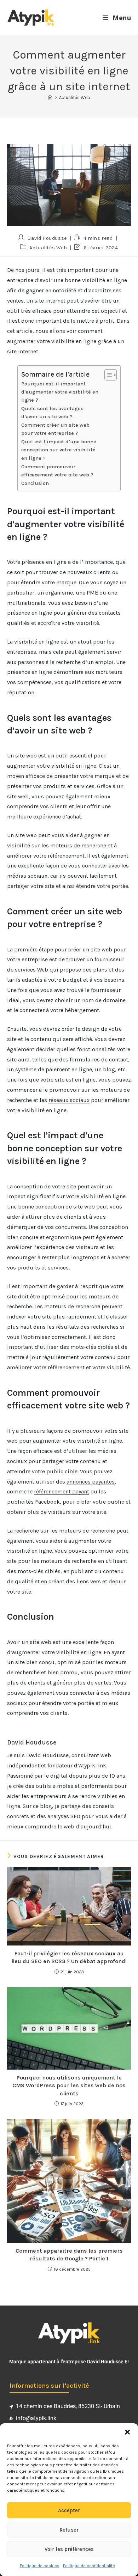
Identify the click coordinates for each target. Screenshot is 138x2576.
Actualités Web (75, 98)
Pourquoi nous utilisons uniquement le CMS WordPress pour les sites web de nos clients (69, 2085)
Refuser (69, 2530)
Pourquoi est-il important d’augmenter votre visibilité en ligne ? (60, 392)
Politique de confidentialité (89, 2566)
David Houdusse (47, 238)
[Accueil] (50, 98)
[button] (127, 2432)
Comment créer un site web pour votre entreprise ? (55, 429)
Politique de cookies (40, 2566)
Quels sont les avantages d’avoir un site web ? (52, 413)
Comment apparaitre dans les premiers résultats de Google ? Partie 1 (69, 2255)
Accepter (69, 2510)
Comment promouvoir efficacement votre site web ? (57, 471)
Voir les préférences (69, 2549)
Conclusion (35, 483)
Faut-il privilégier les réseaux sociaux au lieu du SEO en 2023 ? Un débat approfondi (69, 1957)
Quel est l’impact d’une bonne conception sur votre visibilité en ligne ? (59, 450)
